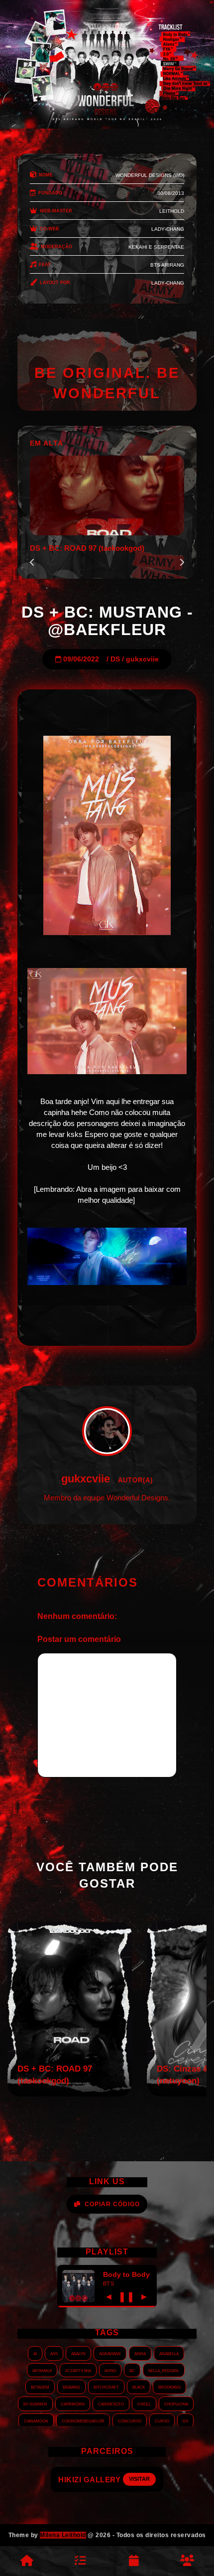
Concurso (130, 2420)
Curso (162, 2420)
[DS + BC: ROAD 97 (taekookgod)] (70, 2094)
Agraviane (110, 2353)
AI (35, 2353)
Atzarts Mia (78, 2370)
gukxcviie (142, 659)
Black (139, 2387)
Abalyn (78, 2353)
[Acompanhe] (134, 2561)
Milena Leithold (63, 2535)
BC (132, 2370)
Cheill (144, 2404)
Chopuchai (176, 2404)
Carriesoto (111, 2404)
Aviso (110, 2370)
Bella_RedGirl (164, 2370)
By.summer (35, 2404)
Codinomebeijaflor (83, 2420)
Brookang (169, 2387)
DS (115, 659)
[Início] (27, 2561)
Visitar (148, 2479)
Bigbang (71, 2387)
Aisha (140, 2353)
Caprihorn (73, 2404)
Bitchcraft (106, 2387)
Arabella (169, 2353)
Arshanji (42, 2370)
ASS (54, 2353)
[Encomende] (81, 2561)
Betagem (40, 2387)
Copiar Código (112, 2204)
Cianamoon (36, 2420)
